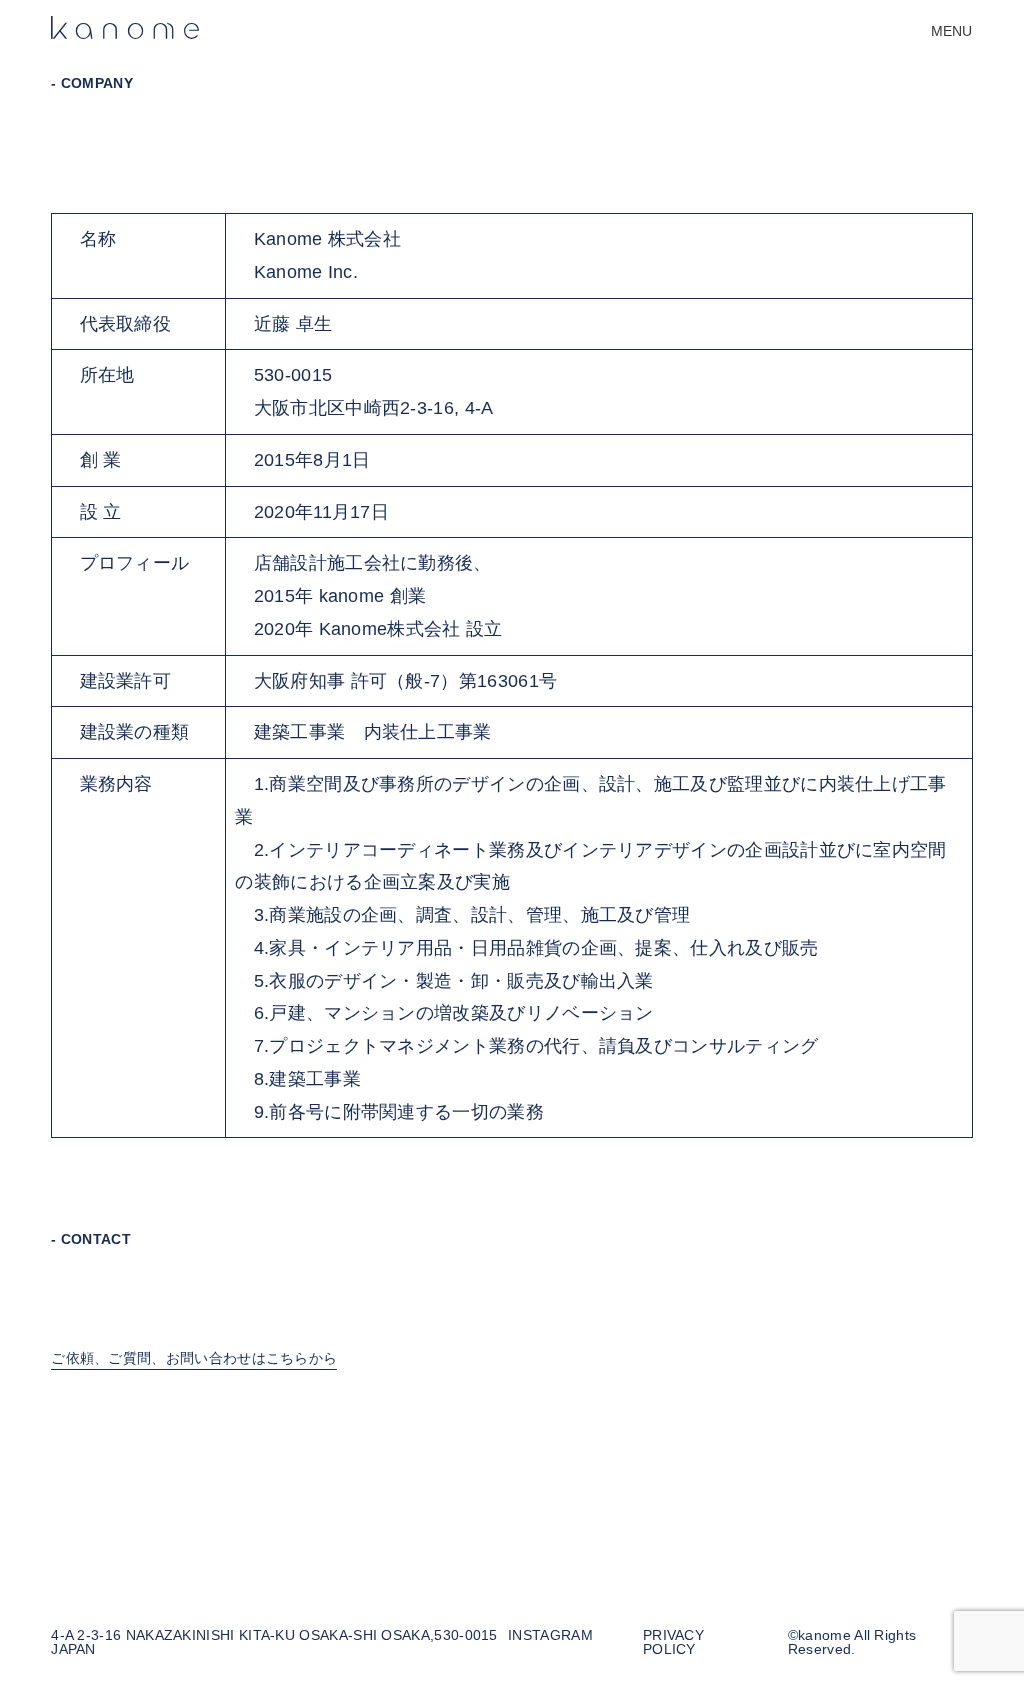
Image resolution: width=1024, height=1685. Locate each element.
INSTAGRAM (550, 1635)
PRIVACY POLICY (673, 1642)
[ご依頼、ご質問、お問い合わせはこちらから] (194, 1376)
